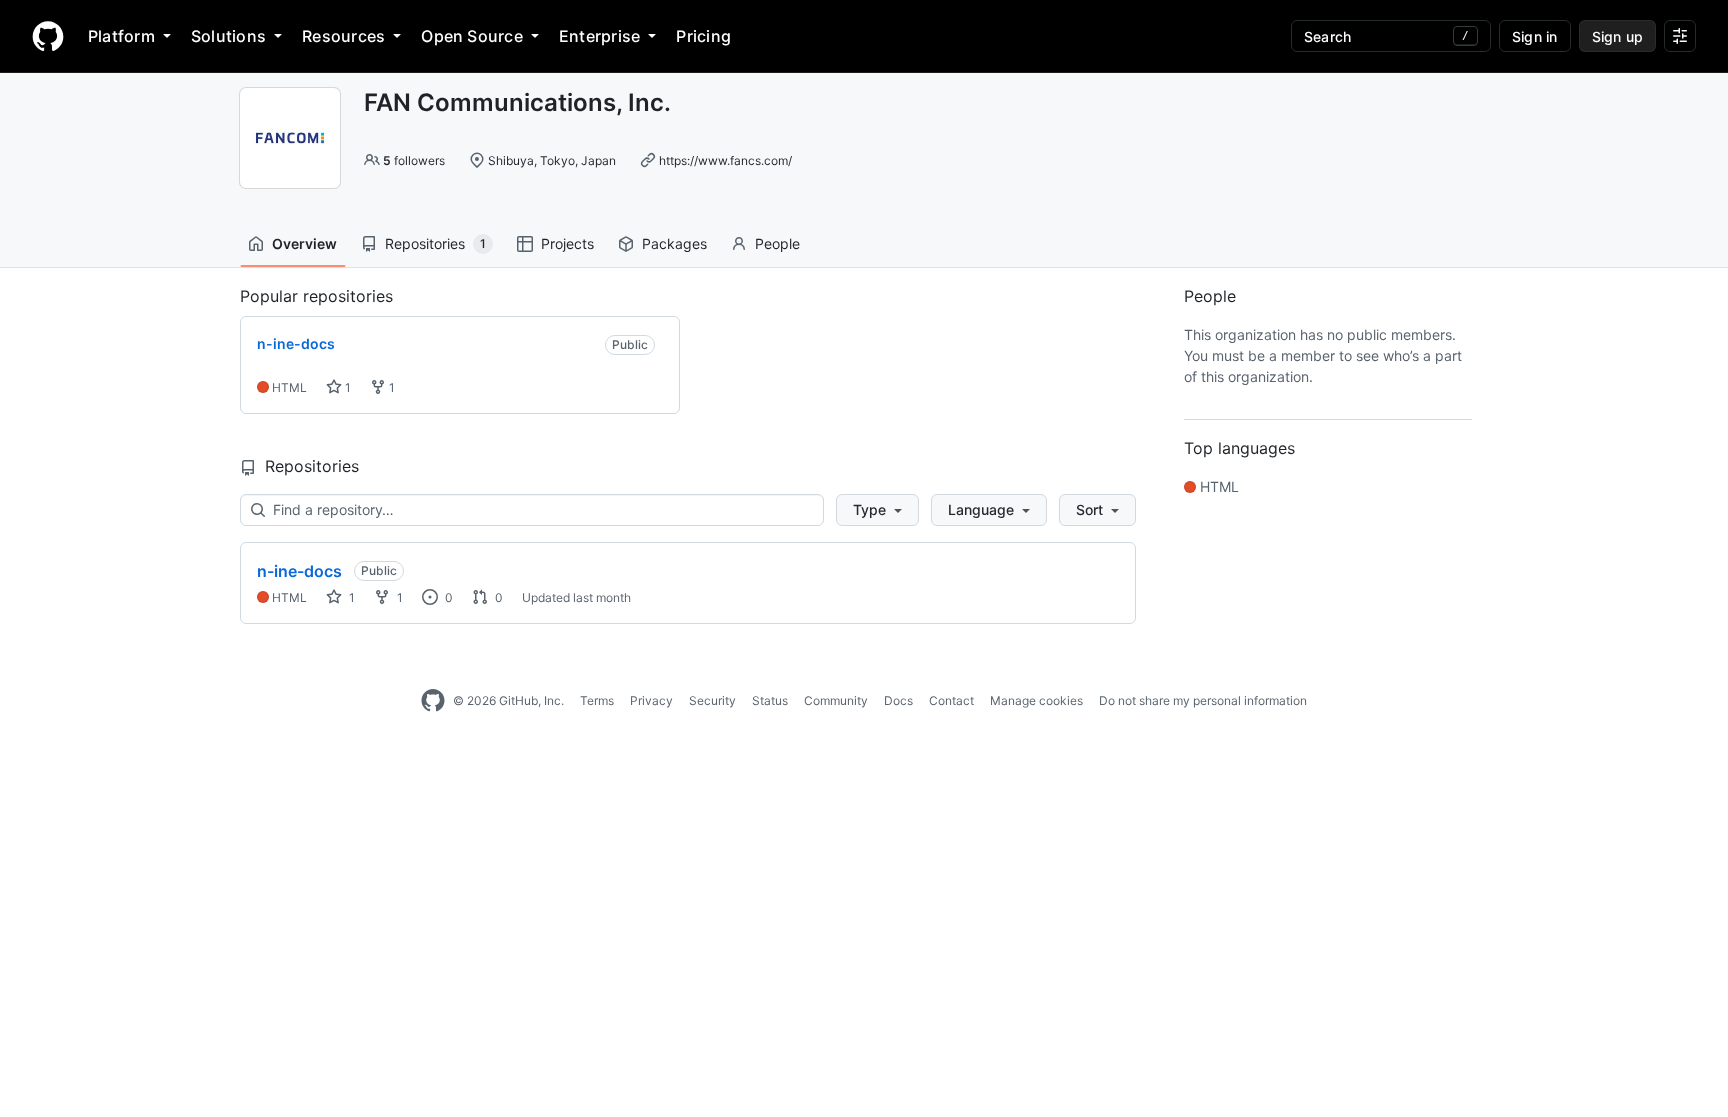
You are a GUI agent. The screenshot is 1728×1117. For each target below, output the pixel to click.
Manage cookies (1036, 700)
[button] (877, 510)
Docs (898, 700)
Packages (674, 243)
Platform (121, 36)
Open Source (472, 36)
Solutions (228, 36)
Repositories (435, 243)
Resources (343, 36)
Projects (567, 243)
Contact (951, 700)
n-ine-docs (299, 571)
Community (836, 700)
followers (414, 160)
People (777, 243)
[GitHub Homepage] (433, 701)
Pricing (703, 36)
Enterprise (599, 36)
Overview (304, 243)
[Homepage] (48, 36)
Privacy (651, 700)
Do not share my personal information (1203, 700)
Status (770, 700)
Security (712, 700)
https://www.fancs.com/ (725, 160)
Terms (597, 700)
